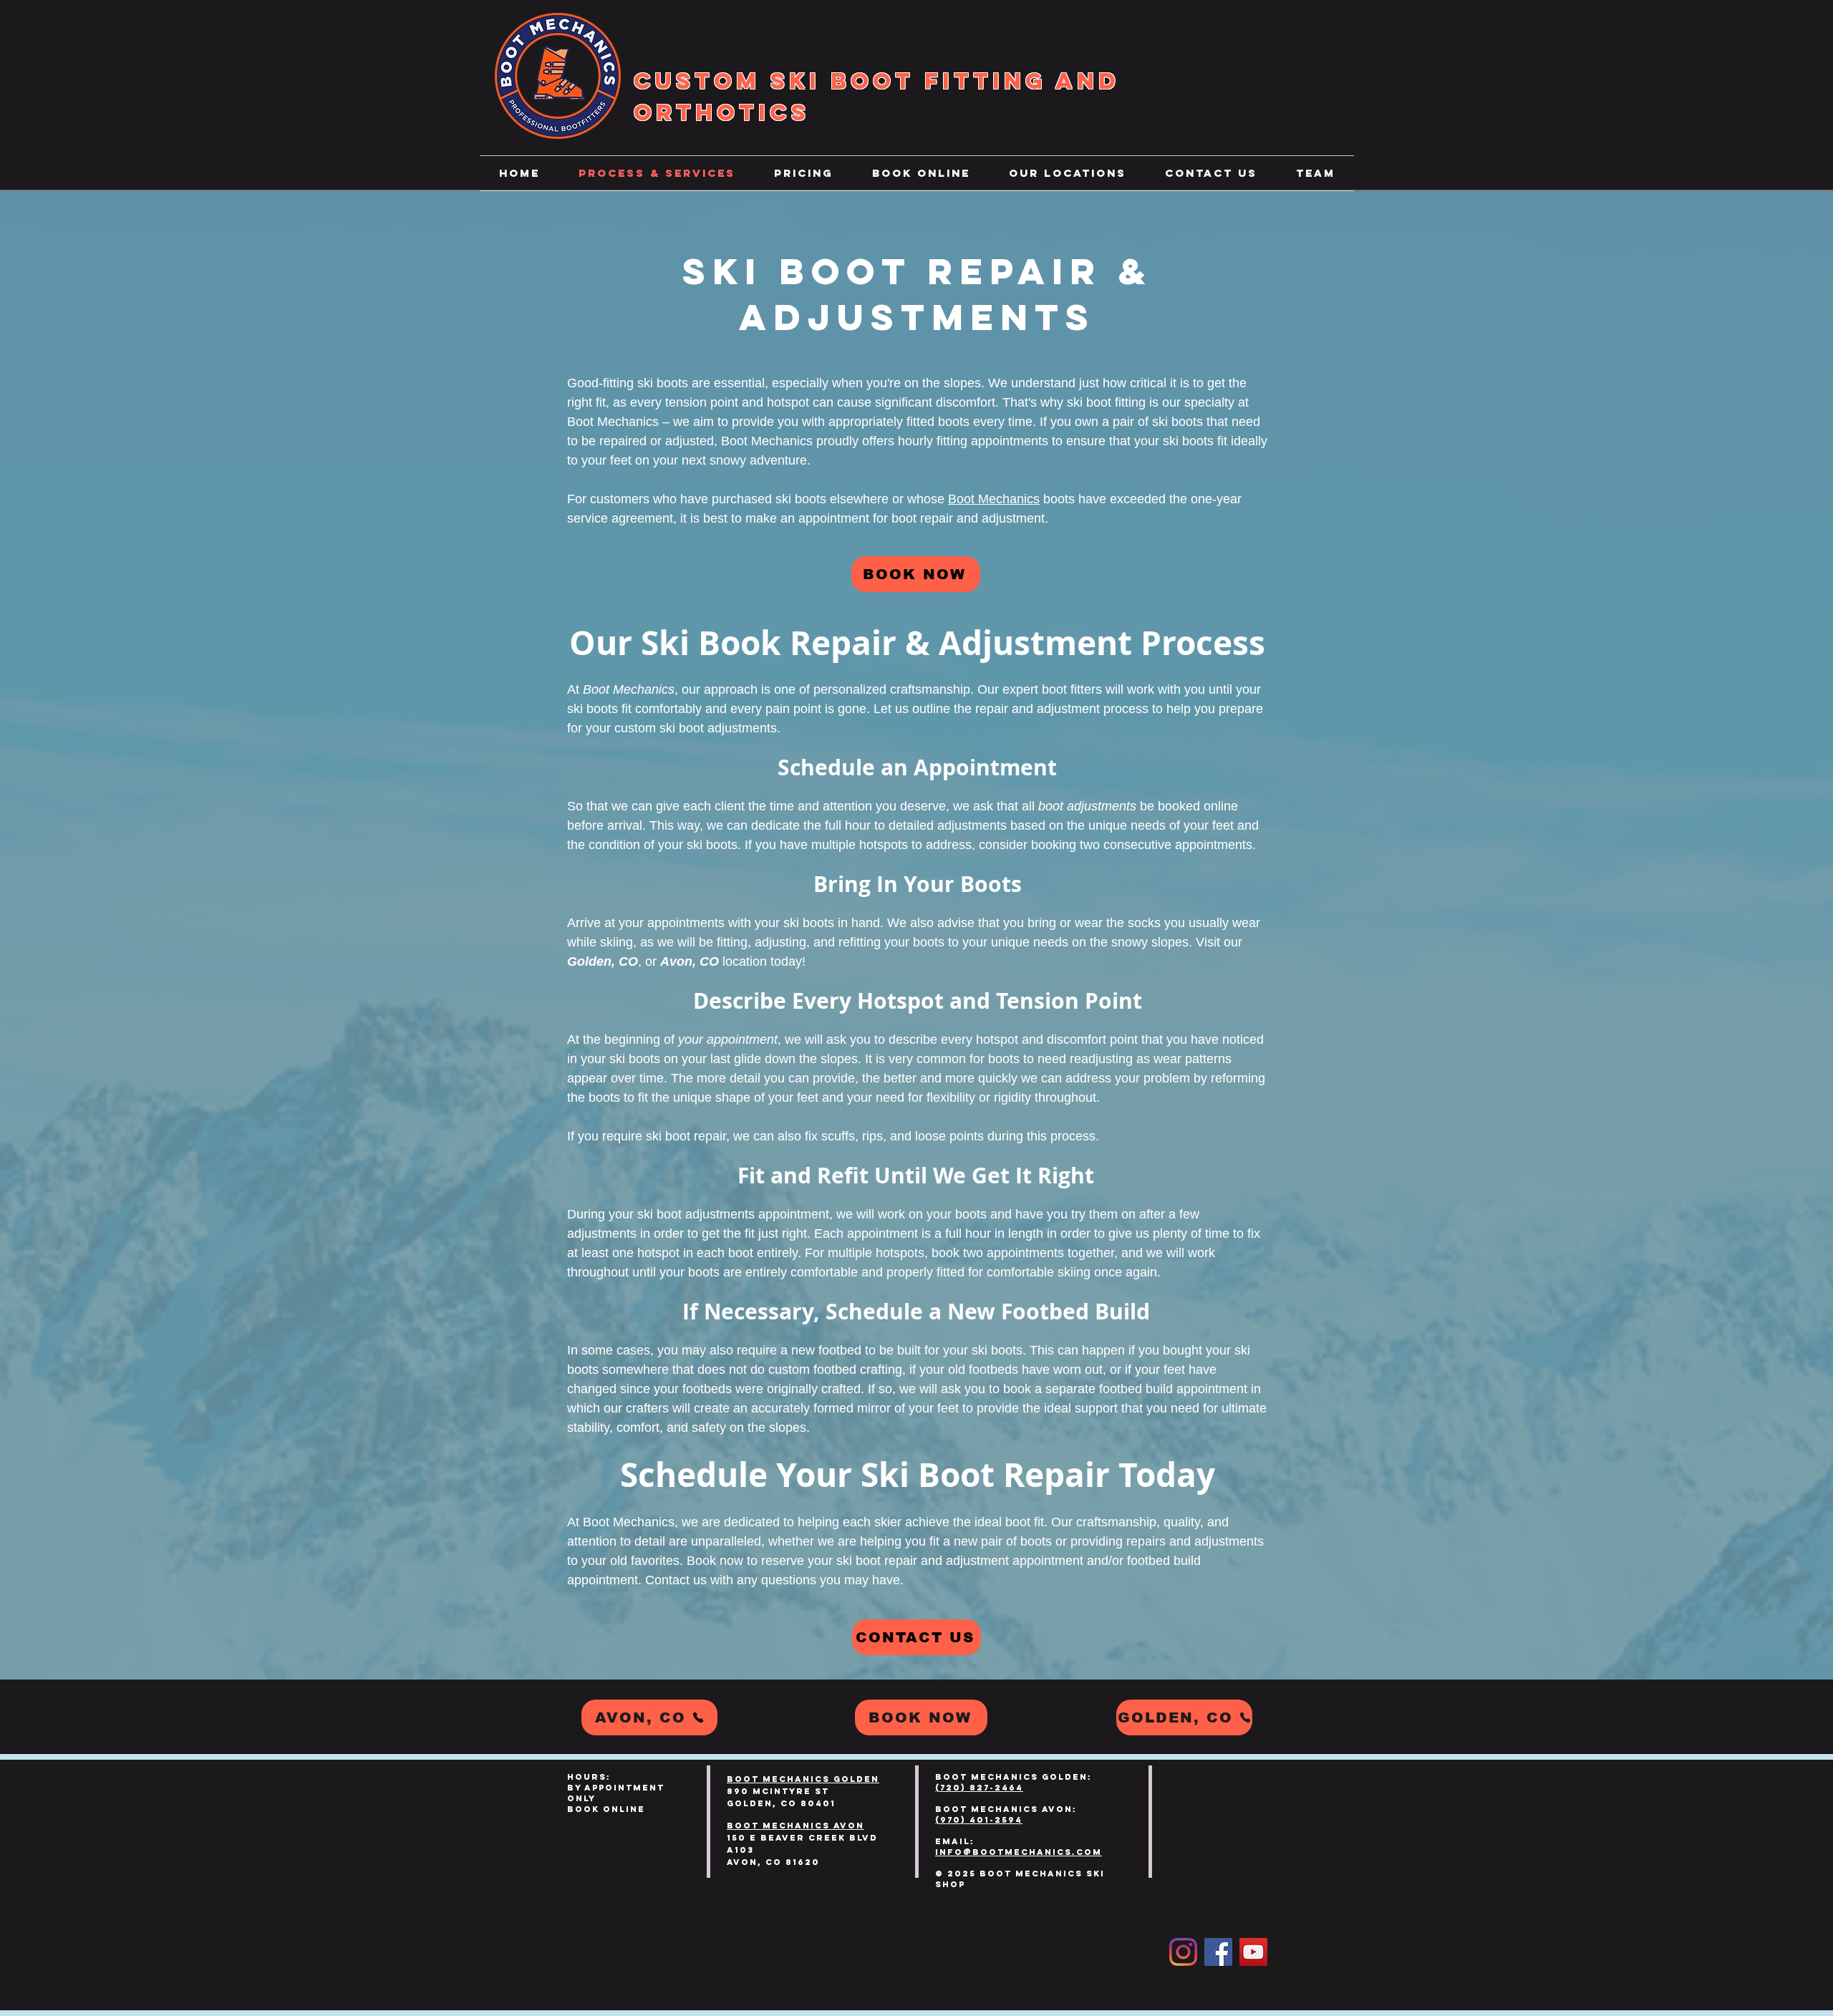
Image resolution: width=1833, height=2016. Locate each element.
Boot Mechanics (613, 422)
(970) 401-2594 (979, 1820)
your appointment (728, 1039)
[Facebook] (1218, 1952)
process (1126, 709)
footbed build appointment (1175, 1389)
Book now (715, 1561)
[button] (1068, 173)
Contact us (676, 1580)
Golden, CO (603, 961)
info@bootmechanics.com (1019, 1852)
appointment (834, 518)
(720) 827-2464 (979, 1788)
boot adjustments (1087, 806)
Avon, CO (690, 961)
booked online (1198, 806)
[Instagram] (1183, 1952)
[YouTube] (1253, 1952)
